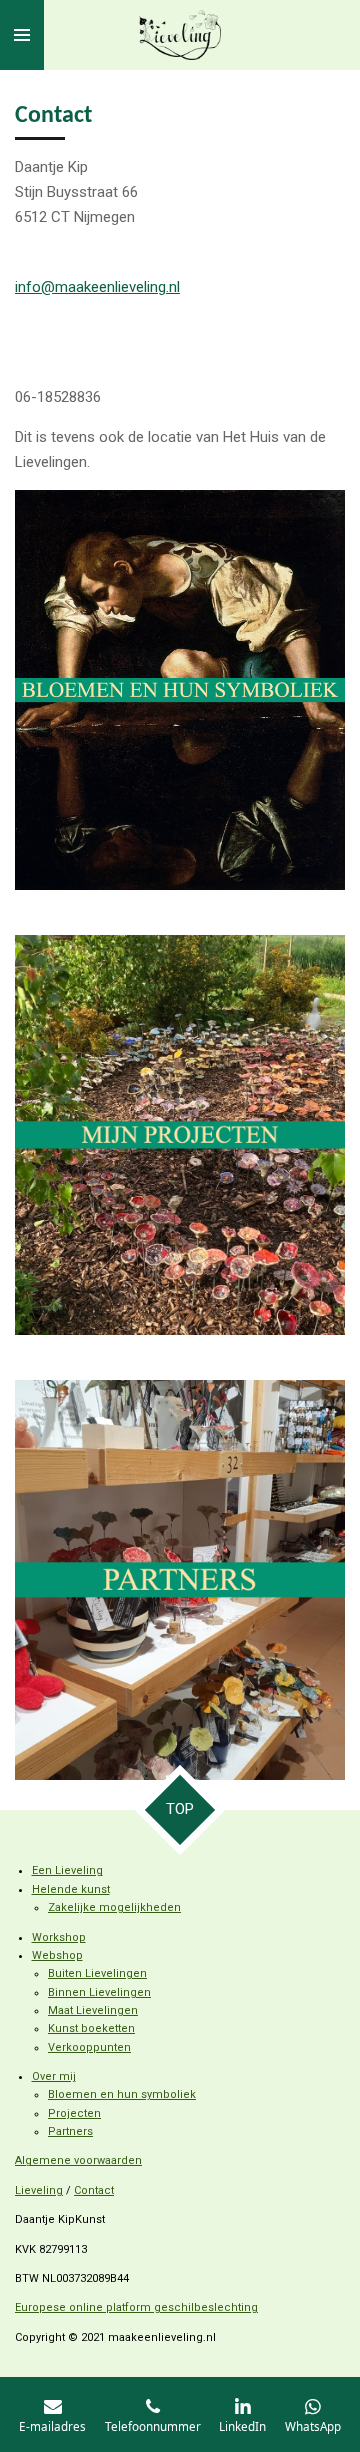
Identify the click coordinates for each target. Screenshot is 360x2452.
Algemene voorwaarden (78, 2160)
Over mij (54, 2076)
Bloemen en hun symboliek (122, 2094)
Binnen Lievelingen (99, 1992)
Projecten (74, 2113)
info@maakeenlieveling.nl (97, 287)
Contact (94, 2190)
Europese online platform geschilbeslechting (136, 2307)
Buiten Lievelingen (97, 1973)
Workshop (59, 1937)
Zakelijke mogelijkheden (114, 1907)
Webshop (57, 1955)
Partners (70, 2131)
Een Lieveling (67, 1870)
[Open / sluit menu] (22, 35)
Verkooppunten (89, 2047)
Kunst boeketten (91, 2028)
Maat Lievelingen (93, 2010)
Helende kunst (71, 1889)
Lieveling (39, 2190)
